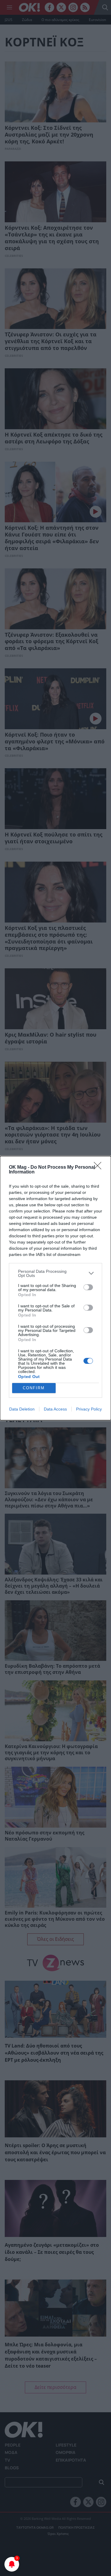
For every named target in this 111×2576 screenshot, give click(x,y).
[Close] (99, 1168)
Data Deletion (22, 1409)
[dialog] (55, 1288)
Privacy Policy (89, 1409)
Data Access (55, 1409)
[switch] (88, 1287)
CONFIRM (34, 1388)
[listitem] (55, 1273)
